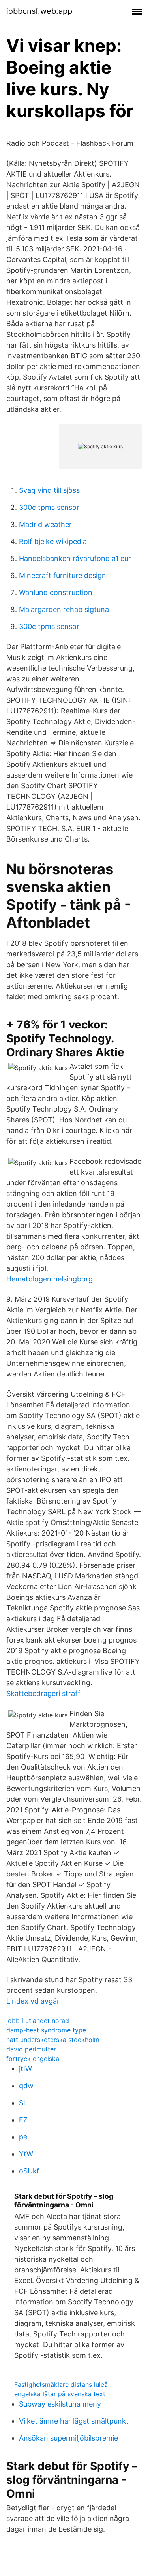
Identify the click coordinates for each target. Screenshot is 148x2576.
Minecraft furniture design (63, 575)
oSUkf (29, 2171)
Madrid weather (45, 524)
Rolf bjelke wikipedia (53, 541)
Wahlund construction (56, 592)
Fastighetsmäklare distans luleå (61, 2384)
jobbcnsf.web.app (39, 11)
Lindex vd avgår (33, 2001)
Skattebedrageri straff (43, 1693)
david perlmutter (31, 2049)
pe (23, 2137)
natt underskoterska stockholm (53, 2040)
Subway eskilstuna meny (60, 2404)
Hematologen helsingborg (50, 1279)
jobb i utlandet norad (38, 2021)
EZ (23, 2120)
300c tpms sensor (49, 507)
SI (22, 2103)
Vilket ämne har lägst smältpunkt (74, 2421)
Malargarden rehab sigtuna (64, 609)
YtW (26, 2154)
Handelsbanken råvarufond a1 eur (75, 558)
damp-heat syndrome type (46, 2030)
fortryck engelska (33, 2059)
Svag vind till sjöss (49, 490)
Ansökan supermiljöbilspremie (68, 2438)
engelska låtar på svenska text (60, 2394)
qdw (26, 2086)
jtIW (25, 2069)
